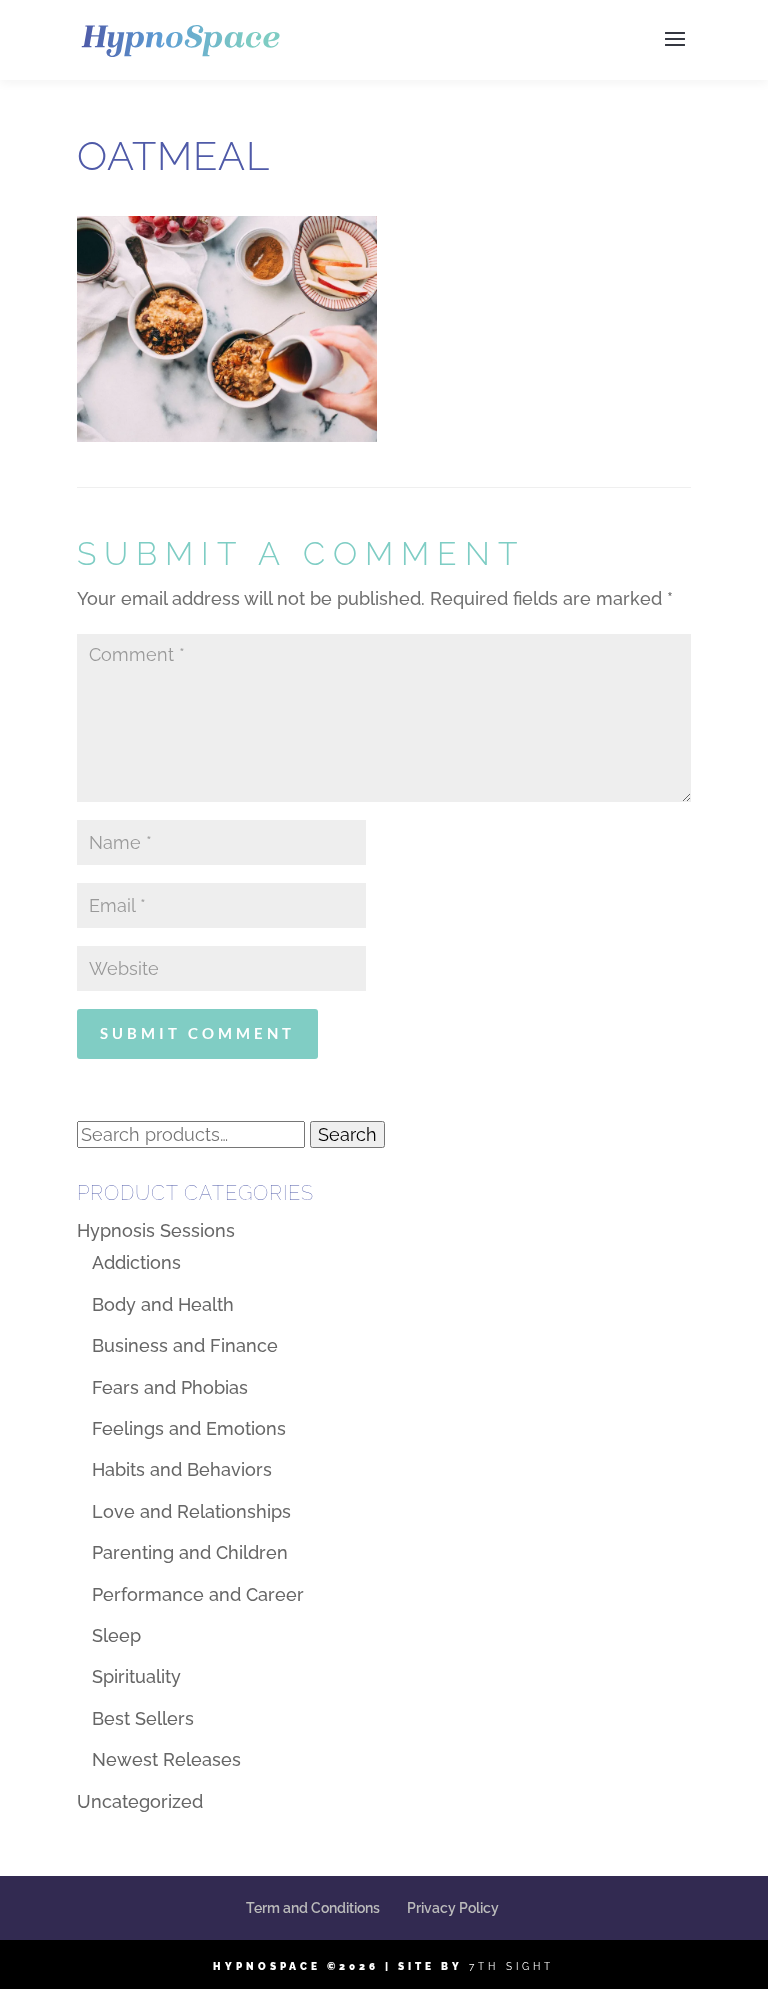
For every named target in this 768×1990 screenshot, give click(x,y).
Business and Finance (185, 1345)
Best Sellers (143, 1718)
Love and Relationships (191, 1511)
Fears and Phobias (170, 1387)
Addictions (136, 1262)
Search (347, 1134)
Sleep (116, 1635)
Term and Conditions (313, 1908)
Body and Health (163, 1304)
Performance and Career (198, 1594)
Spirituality (136, 1676)
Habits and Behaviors (182, 1469)
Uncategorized (140, 1801)
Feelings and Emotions (189, 1428)
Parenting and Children (190, 1552)
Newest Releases (166, 1759)
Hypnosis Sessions (156, 1230)
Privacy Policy (453, 1908)
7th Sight (511, 1966)
